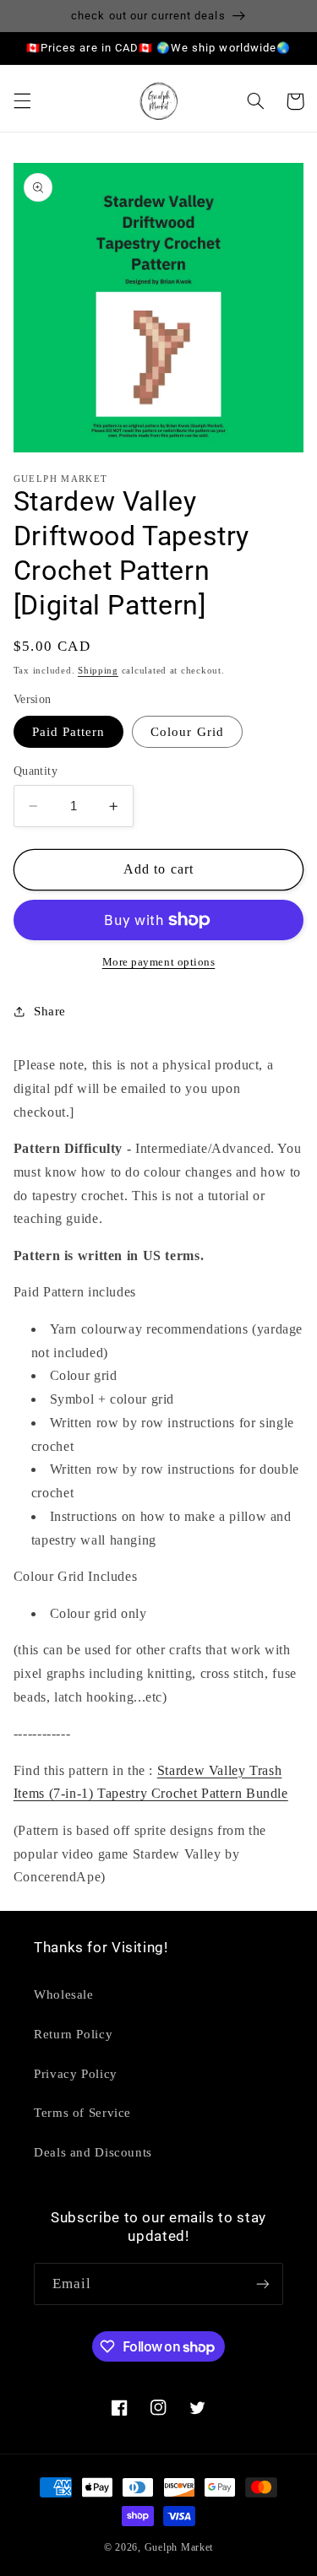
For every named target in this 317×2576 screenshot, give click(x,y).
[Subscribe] (263, 2284)
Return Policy (73, 2034)
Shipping (98, 671)
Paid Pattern (69, 732)
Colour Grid (187, 732)
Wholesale (64, 1994)
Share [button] (50, 1011)
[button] (22, 101)
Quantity (36, 771)
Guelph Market (179, 2547)
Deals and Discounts (93, 2152)
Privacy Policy (76, 2074)
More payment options (159, 962)
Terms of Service (82, 2113)
